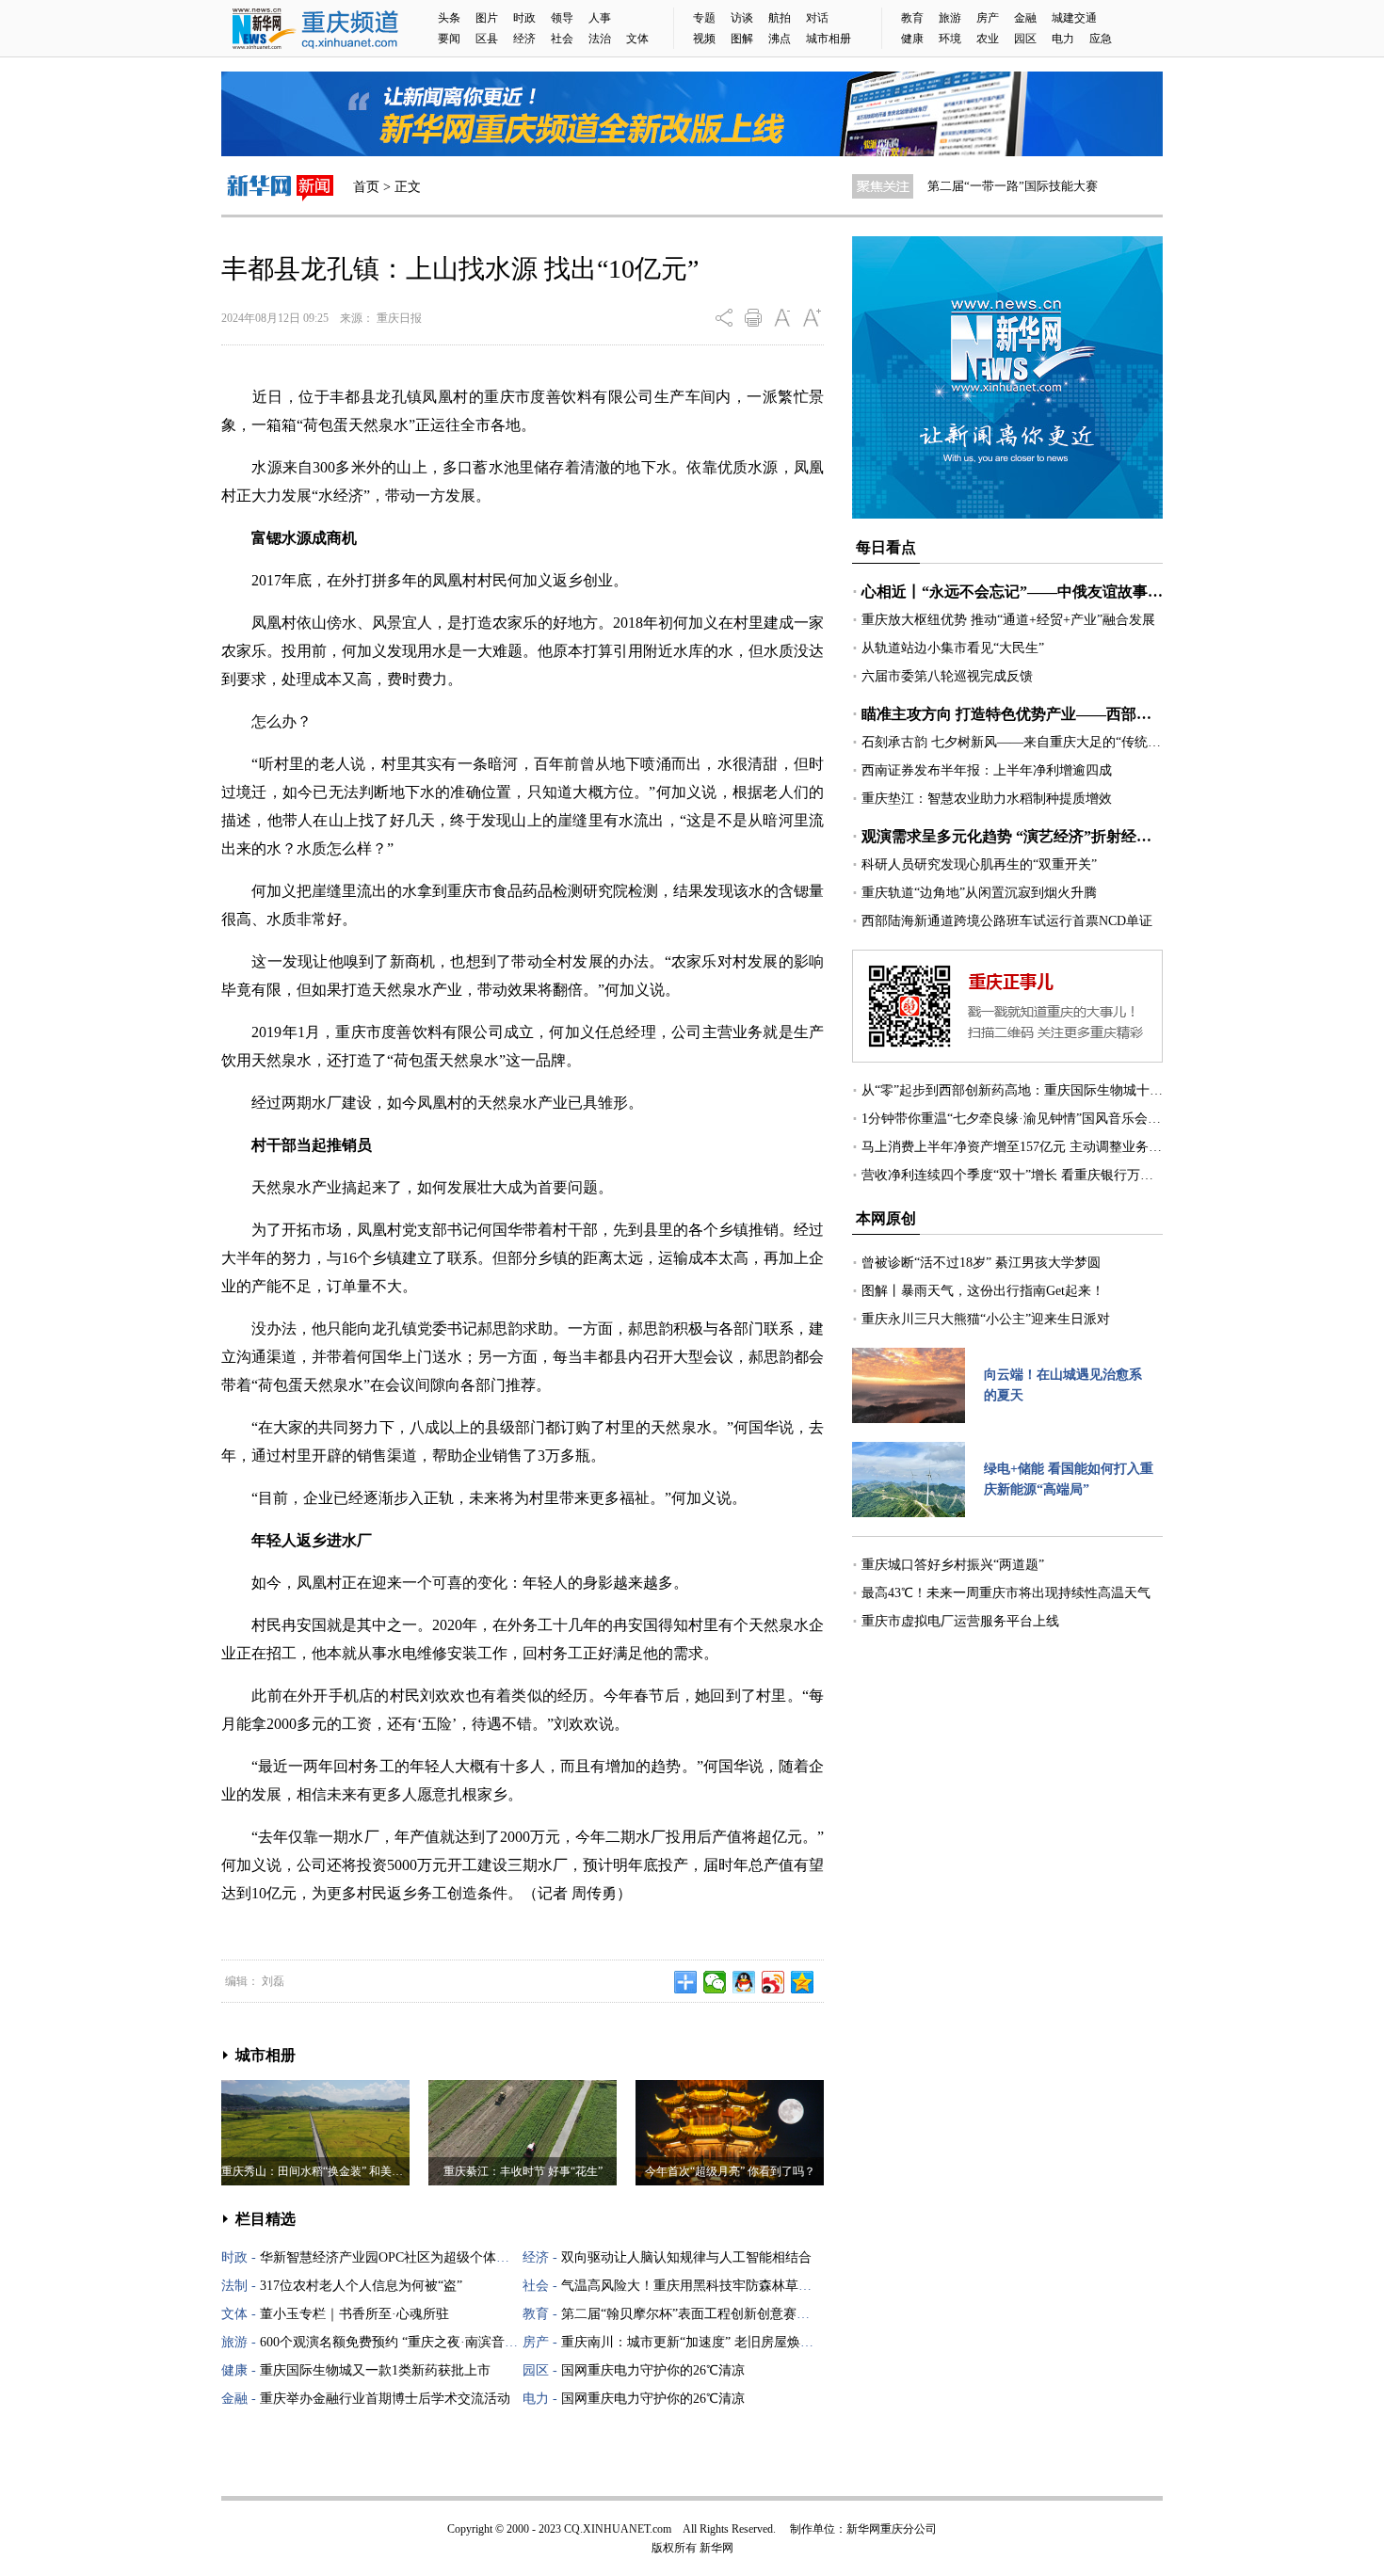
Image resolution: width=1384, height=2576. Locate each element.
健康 (912, 39)
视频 (704, 39)
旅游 (950, 18)
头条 (449, 18)
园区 (1025, 39)
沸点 (780, 39)
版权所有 (674, 2548)
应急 (1101, 39)
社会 (562, 39)
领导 (562, 18)
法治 (600, 39)
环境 (950, 39)
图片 (487, 18)
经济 (524, 39)
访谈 (742, 18)
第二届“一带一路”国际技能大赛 (1013, 186)
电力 (1063, 39)
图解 (742, 39)
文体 (637, 39)
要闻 (449, 39)
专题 (704, 18)
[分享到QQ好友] (744, 1982)
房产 (988, 18)
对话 (817, 18)
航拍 (780, 18)
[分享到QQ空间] (803, 1982)
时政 (524, 18)
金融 (1025, 18)
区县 (487, 39)
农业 (988, 39)
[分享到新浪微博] (773, 1982)
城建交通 (1074, 18)
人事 (600, 18)
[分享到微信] (715, 1982)
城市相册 (829, 39)
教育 (912, 18)
